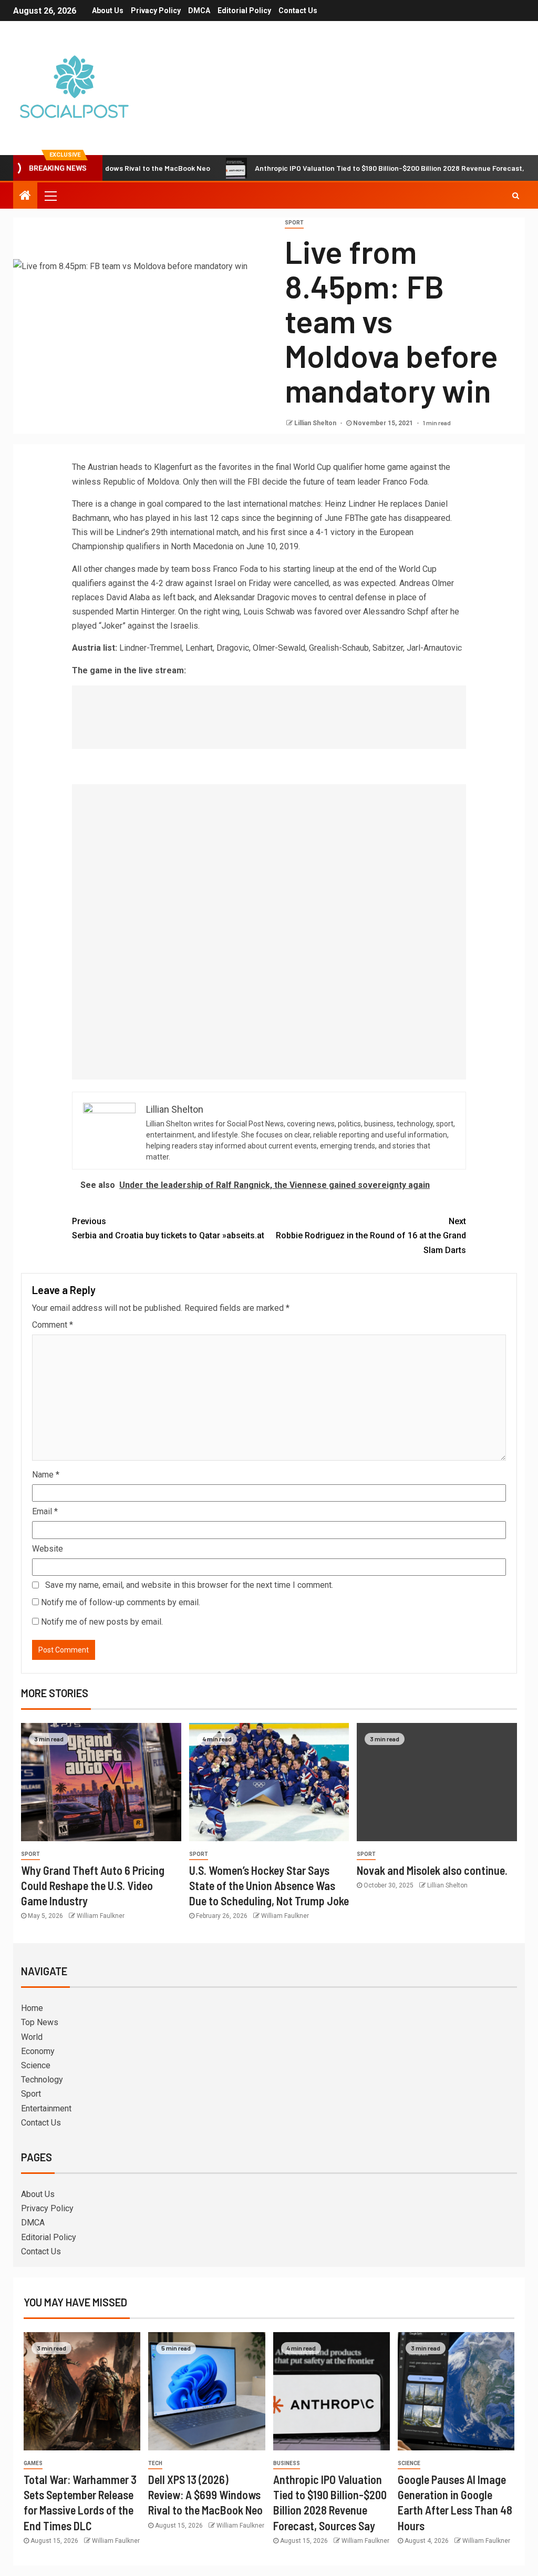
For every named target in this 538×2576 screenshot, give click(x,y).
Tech (155, 2463)
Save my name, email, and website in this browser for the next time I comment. (189, 1585)
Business (287, 2463)
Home (32, 2008)
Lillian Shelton (316, 423)
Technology (42, 2080)
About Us (108, 11)
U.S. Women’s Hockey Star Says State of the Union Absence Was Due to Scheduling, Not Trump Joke (269, 1886)
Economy (38, 2051)
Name (46, 1475)
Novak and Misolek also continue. (432, 1870)
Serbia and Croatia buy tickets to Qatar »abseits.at (168, 1228)
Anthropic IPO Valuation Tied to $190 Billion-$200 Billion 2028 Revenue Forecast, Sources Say (363, 168)
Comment (53, 1325)
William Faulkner (101, 1916)
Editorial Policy (244, 11)
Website (48, 1549)
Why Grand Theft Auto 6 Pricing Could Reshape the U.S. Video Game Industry (93, 1886)
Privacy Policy (156, 11)
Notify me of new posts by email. (102, 1622)
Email (45, 1511)
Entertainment (46, 2108)
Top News (40, 2022)
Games (33, 2463)
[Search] (516, 196)
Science (36, 2065)
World (32, 2037)
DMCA (199, 11)
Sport (294, 223)
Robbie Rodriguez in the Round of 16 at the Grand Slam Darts (371, 1235)
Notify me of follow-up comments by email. (121, 1602)
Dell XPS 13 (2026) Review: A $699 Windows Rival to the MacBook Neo (205, 2495)
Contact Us (298, 11)
